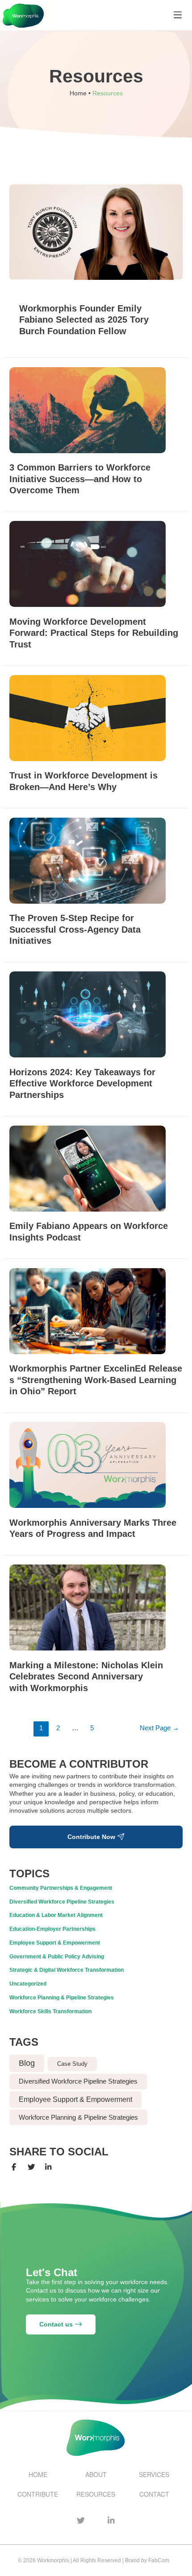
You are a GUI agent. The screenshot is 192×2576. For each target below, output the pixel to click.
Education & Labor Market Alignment (56, 1915)
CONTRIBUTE (38, 2494)
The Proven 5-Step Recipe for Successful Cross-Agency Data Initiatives (75, 929)
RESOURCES (96, 2494)
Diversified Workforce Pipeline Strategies (62, 1902)
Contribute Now (92, 1837)
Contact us (57, 2324)
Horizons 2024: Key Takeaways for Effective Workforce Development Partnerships (82, 1083)
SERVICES (154, 2474)
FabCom (159, 2560)
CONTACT (154, 2494)
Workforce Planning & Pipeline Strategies (62, 1998)
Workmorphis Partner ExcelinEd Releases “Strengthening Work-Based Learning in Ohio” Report (96, 1380)
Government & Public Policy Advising (57, 1957)
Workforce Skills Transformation (50, 2011)
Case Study (72, 2064)
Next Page (159, 1728)
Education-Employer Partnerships (52, 1929)
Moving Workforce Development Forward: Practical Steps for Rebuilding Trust (94, 633)
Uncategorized (28, 1984)
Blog (27, 2063)
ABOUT (96, 2474)
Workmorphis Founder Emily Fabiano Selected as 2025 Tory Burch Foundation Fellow (84, 320)
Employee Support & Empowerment (55, 1943)
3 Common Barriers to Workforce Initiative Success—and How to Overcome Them (80, 479)
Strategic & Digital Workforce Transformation (67, 1970)
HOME (38, 2474)
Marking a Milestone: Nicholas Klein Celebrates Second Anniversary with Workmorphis (86, 1677)
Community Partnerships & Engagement (61, 1888)
